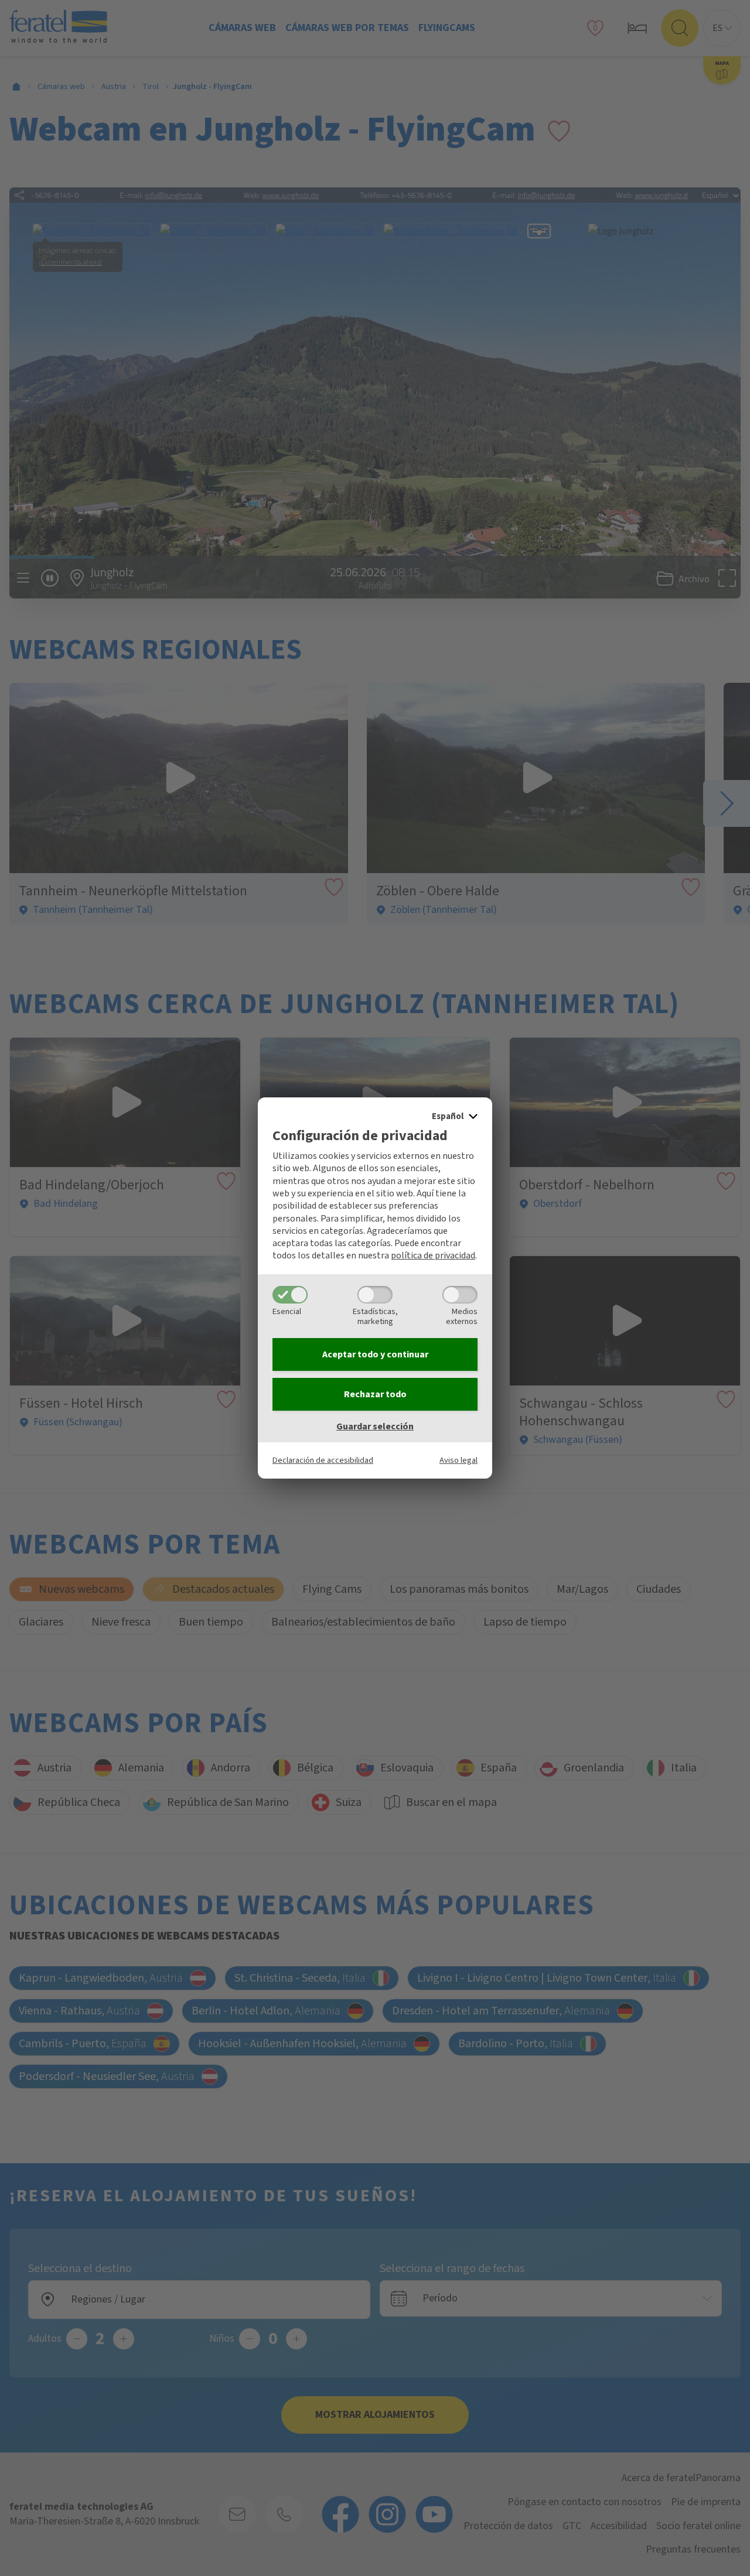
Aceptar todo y (375, 1354)
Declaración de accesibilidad (323, 1460)
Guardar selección (375, 1426)
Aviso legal (458, 1460)
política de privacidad (433, 1255)
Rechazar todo (375, 1394)
